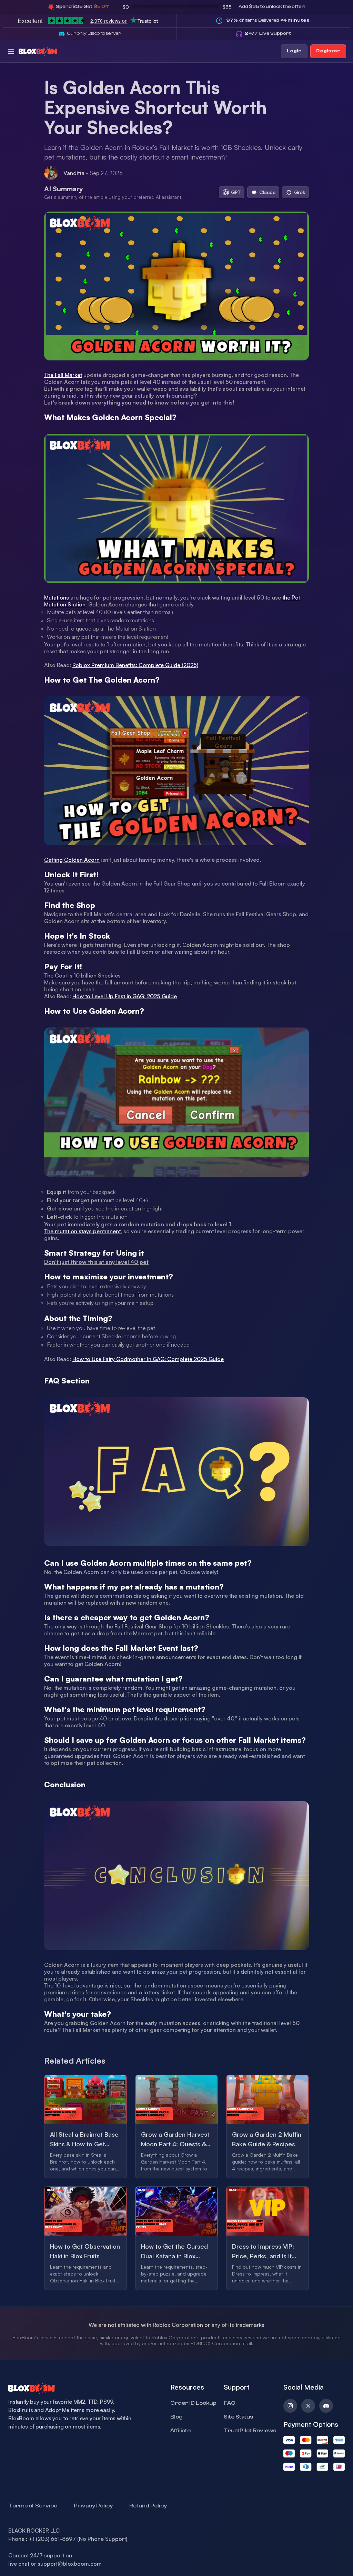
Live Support (268, 33)
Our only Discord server (94, 33)
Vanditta (74, 173)
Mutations (57, 597)
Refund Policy (148, 2506)
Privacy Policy (93, 2506)
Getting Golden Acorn (72, 860)
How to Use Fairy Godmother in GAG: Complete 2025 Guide (148, 1359)
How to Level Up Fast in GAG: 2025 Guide (125, 996)
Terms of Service (33, 2506)
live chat (19, 2564)
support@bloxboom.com (70, 2564)
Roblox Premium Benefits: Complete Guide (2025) (135, 665)
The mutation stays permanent (82, 1231)
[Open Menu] (11, 51)
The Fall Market (63, 375)
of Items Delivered (268, 20)
